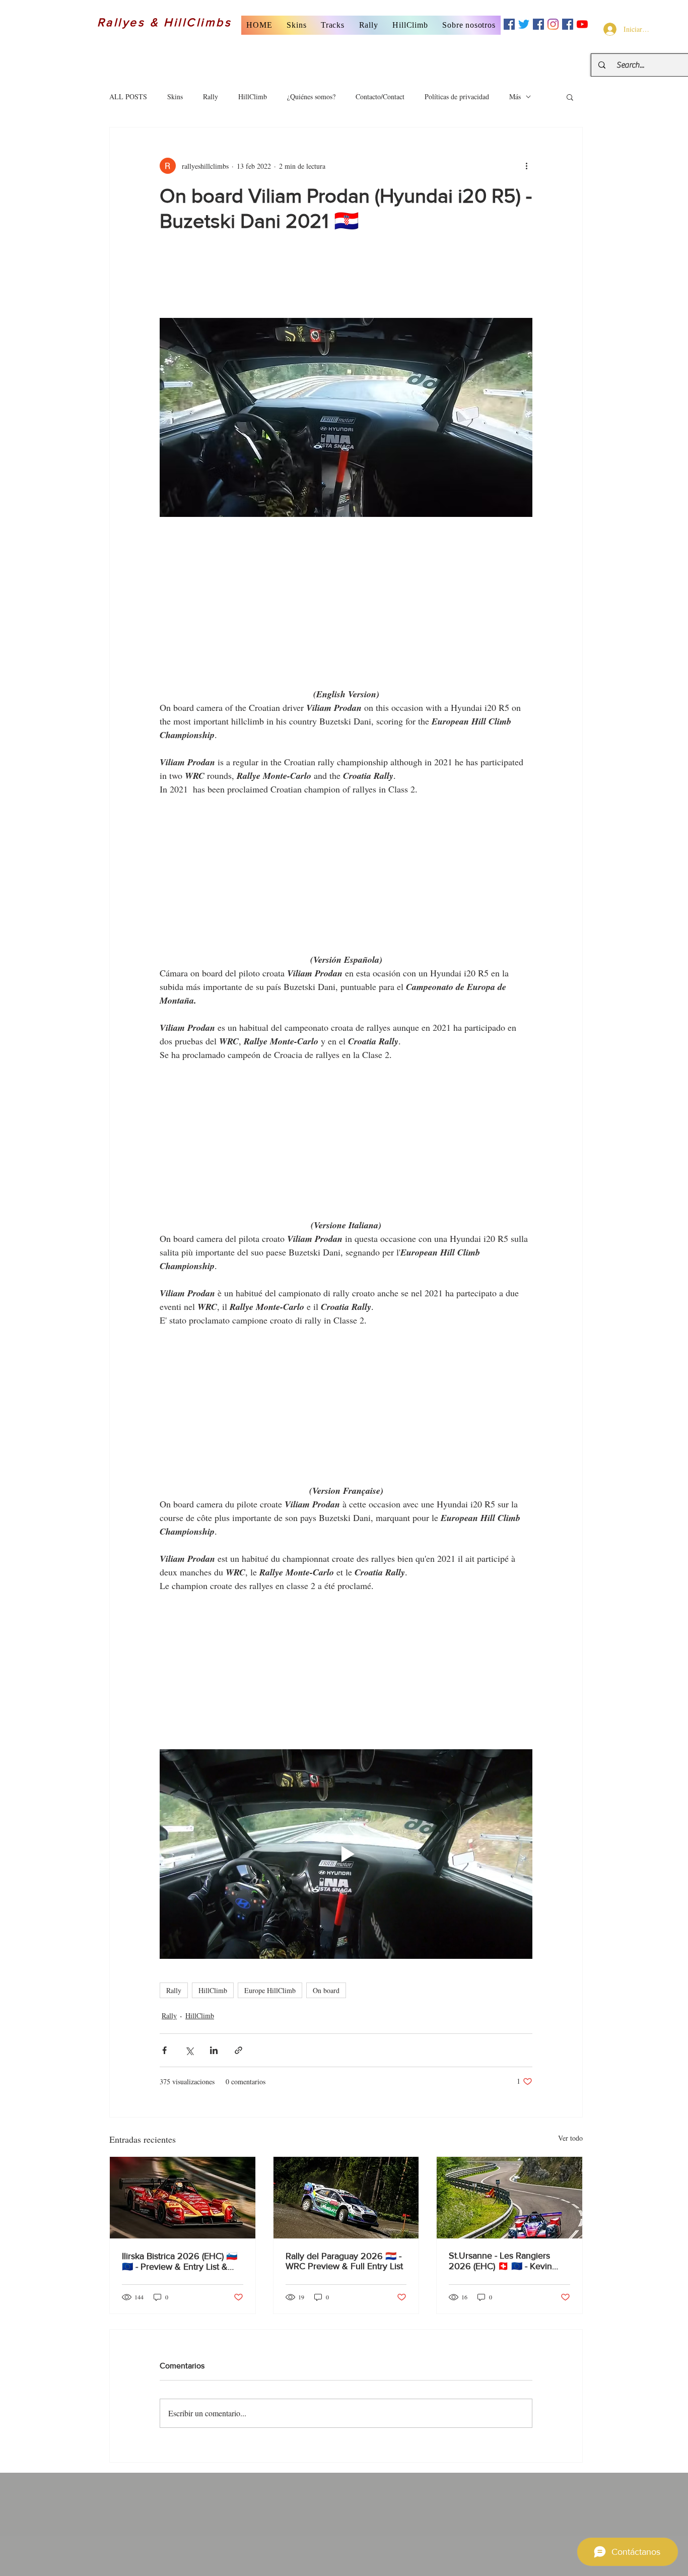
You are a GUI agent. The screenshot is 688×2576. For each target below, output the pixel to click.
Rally (211, 96)
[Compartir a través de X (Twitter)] (189, 2050)
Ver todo (570, 2138)
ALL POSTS (128, 96)
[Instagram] (553, 24)
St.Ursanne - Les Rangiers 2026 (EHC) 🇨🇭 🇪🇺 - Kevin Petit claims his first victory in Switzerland (505, 2261)
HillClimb (253, 96)
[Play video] (346, 1854)
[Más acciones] (526, 166)
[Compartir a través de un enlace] (238, 2050)
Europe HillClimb (270, 1990)
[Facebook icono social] (509, 24)
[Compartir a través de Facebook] (164, 2050)
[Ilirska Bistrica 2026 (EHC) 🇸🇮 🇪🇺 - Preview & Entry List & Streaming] (183, 2198)
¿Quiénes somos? (311, 96)
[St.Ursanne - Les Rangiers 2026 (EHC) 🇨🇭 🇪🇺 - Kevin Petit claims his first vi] (509, 2198)
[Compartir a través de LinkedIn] (214, 2050)
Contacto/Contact (380, 96)
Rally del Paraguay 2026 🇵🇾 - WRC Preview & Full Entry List (344, 2261)
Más (515, 96)
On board (326, 1990)
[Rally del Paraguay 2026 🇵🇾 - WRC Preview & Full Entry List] (346, 2198)
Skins (175, 96)
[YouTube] (582, 24)
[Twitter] (524, 24)
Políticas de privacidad (457, 96)
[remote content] (346, 281)
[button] (297, 25)
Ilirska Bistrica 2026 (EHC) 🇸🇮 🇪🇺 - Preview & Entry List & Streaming (180, 2261)
